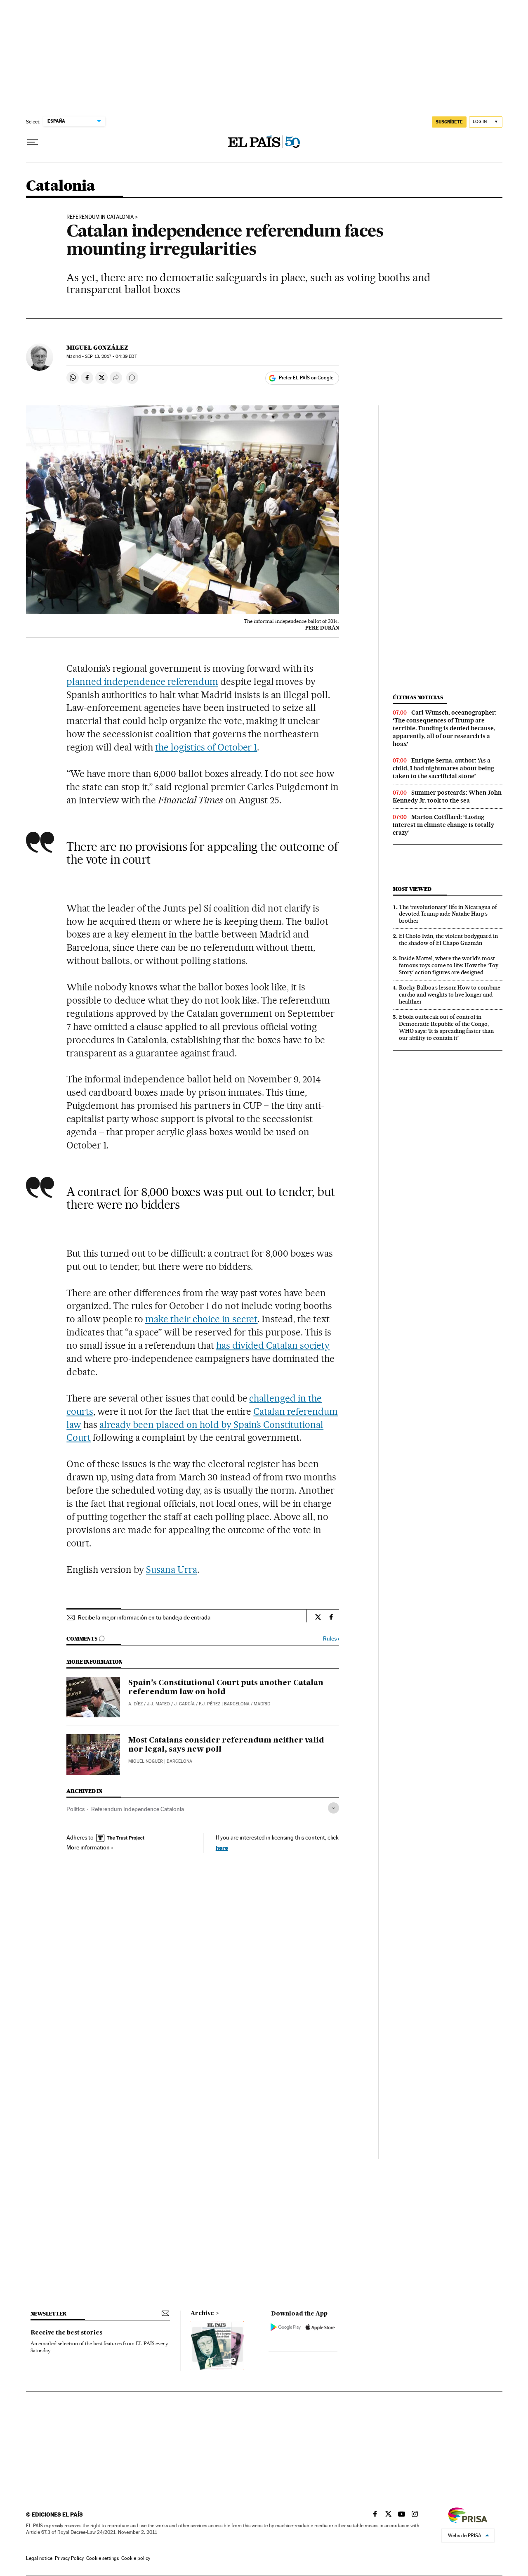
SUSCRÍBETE (449, 122)
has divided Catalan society (273, 1345)
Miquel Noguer (146, 1761)
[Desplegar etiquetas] (334, 1808)
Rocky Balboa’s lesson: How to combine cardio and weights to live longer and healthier (450, 994)
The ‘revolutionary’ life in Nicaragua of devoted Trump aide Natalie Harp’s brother (448, 914)
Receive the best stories (66, 2333)
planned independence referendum (142, 682)
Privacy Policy (69, 2558)
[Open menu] (33, 142)
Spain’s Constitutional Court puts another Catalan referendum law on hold (226, 1688)
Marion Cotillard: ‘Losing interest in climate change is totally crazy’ (443, 825)
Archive (202, 2313)
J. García (184, 1704)
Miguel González (97, 348)
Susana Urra (172, 1570)
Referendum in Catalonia (100, 217)
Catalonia (61, 186)
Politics (75, 1809)
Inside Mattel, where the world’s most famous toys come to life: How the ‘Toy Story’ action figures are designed (449, 965)
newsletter (49, 2314)
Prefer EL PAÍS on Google (306, 378)
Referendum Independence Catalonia (138, 1809)
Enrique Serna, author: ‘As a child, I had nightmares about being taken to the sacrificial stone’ (443, 768)
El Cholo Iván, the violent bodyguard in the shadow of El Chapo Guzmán (448, 939)
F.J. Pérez (210, 1704)
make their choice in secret (202, 1319)
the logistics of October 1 (206, 747)
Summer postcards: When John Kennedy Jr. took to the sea (447, 797)
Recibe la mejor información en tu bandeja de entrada (144, 1617)
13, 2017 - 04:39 (111, 356)
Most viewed (412, 889)
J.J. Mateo (158, 1704)
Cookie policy (136, 2558)
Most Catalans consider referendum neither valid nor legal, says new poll (226, 1745)
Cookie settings (103, 2558)
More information (88, 1847)
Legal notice (39, 2558)
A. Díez (136, 1704)
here (222, 1848)
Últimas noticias (418, 697)
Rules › (331, 1639)
